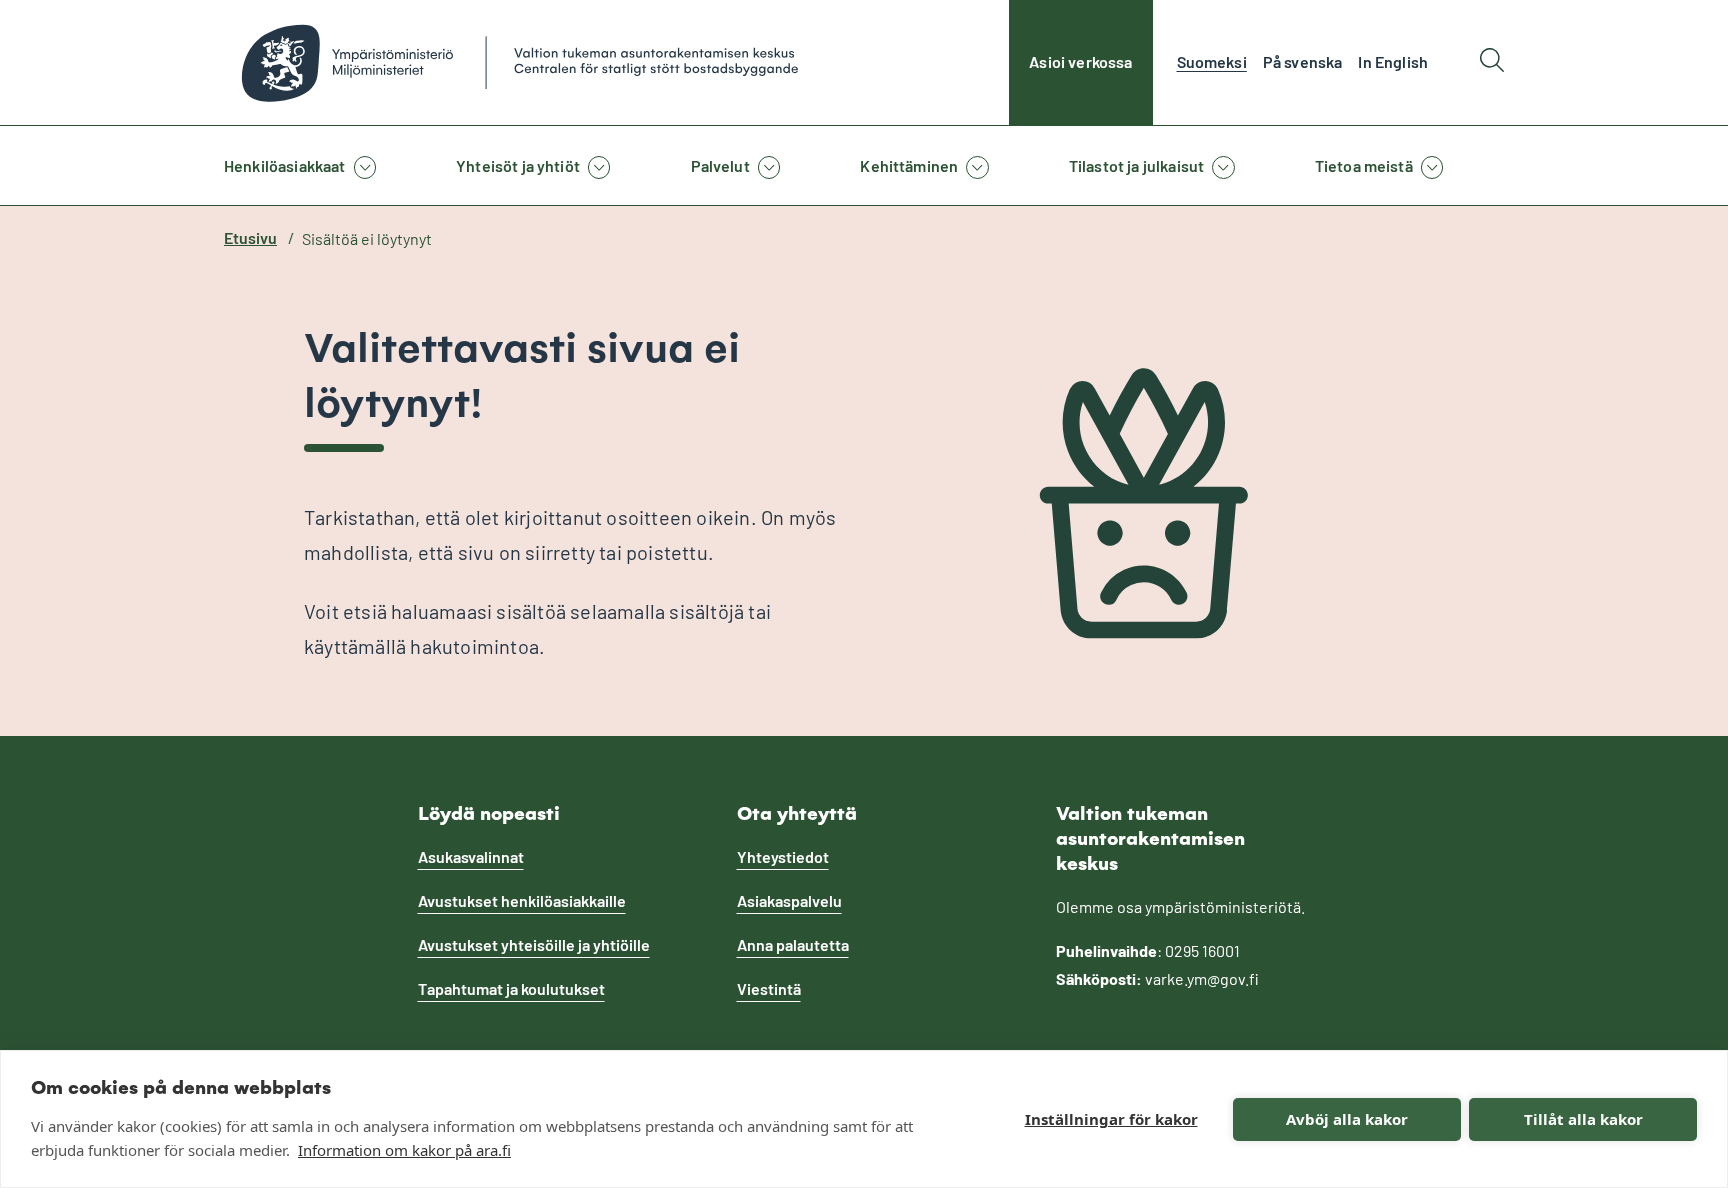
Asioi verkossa (1080, 61)
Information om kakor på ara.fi (404, 1150)
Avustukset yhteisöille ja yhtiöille (534, 944)
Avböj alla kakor (1347, 1119)
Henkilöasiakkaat (285, 165)
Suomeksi (1212, 61)
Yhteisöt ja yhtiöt (518, 165)
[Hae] (1492, 62)
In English (1393, 61)
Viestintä (769, 988)
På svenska (1303, 61)
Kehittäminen (909, 165)
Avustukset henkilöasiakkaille (522, 900)
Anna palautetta (793, 944)
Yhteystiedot (783, 856)
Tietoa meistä (1364, 165)
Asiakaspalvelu (789, 900)
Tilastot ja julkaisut (1136, 165)
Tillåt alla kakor (1583, 1119)
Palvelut (720, 165)
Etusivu (250, 237)
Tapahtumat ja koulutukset (511, 988)
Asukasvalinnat (471, 856)
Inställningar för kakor (1111, 1119)
